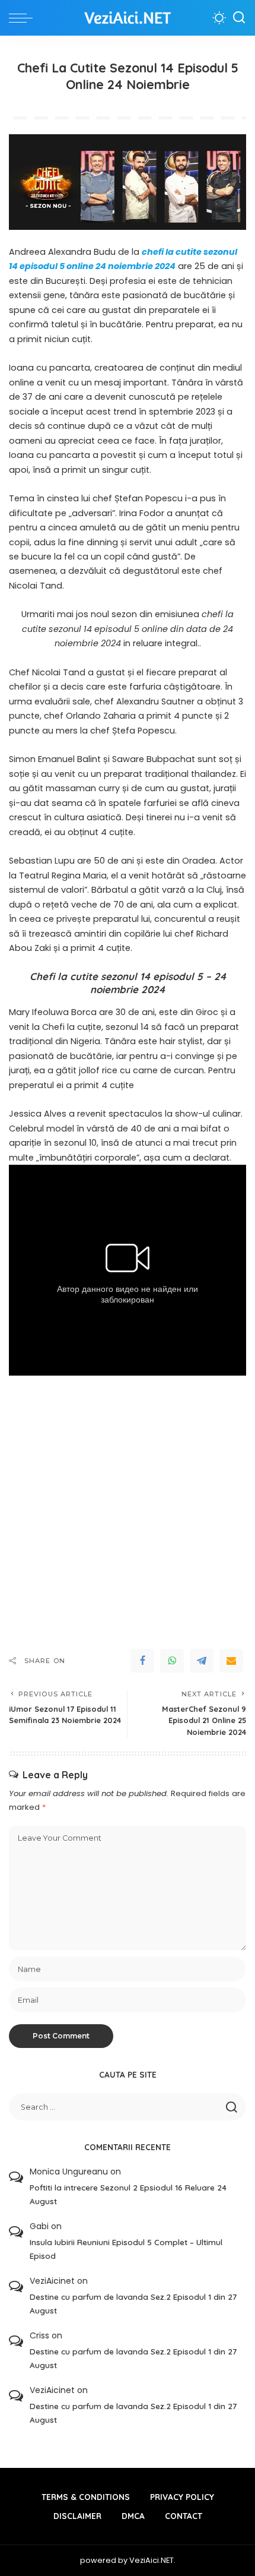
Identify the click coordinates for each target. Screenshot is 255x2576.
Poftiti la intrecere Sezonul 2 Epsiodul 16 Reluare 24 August (128, 2194)
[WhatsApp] (172, 1661)
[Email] (231, 1661)
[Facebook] (142, 1661)
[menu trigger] (24, 18)
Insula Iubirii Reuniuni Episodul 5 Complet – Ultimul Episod (126, 2249)
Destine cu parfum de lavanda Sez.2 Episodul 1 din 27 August (133, 2303)
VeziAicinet (52, 2281)
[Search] (239, 18)
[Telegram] (202, 1661)
